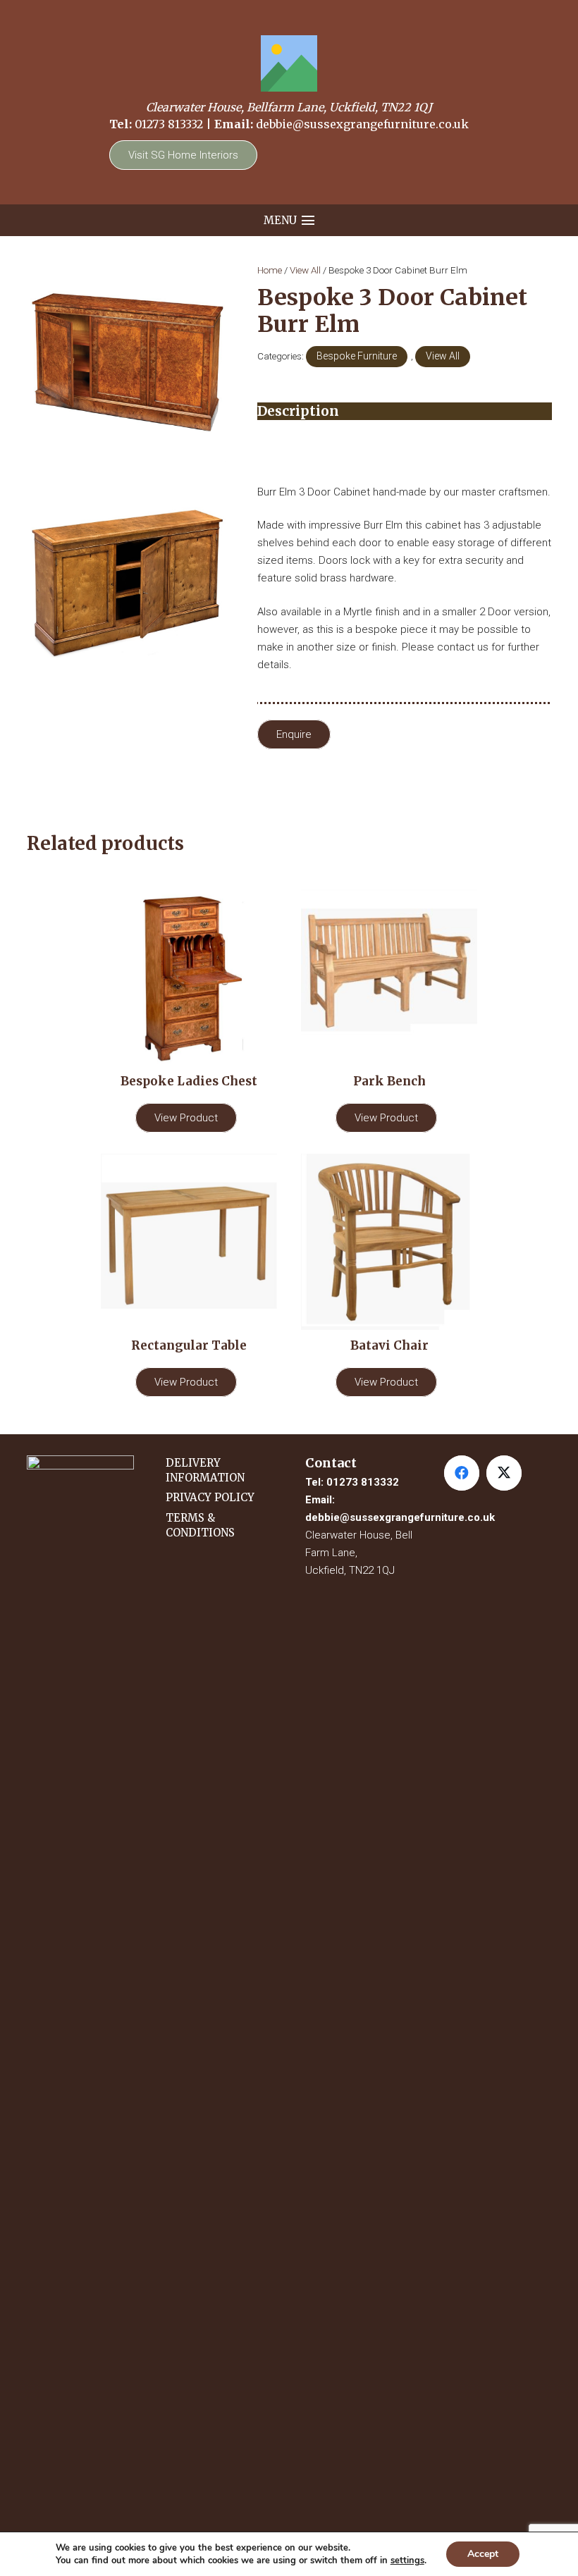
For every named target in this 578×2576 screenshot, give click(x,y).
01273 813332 (169, 124)
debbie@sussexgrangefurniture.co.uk (362, 124)
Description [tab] (298, 411)
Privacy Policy (210, 1497)
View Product (186, 1118)
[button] (289, 221)
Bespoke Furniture (357, 356)
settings (407, 2560)
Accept (483, 2554)
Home (270, 270)
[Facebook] (462, 1473)
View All (305, 270)
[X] (504, 1473)
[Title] (289, 63)
